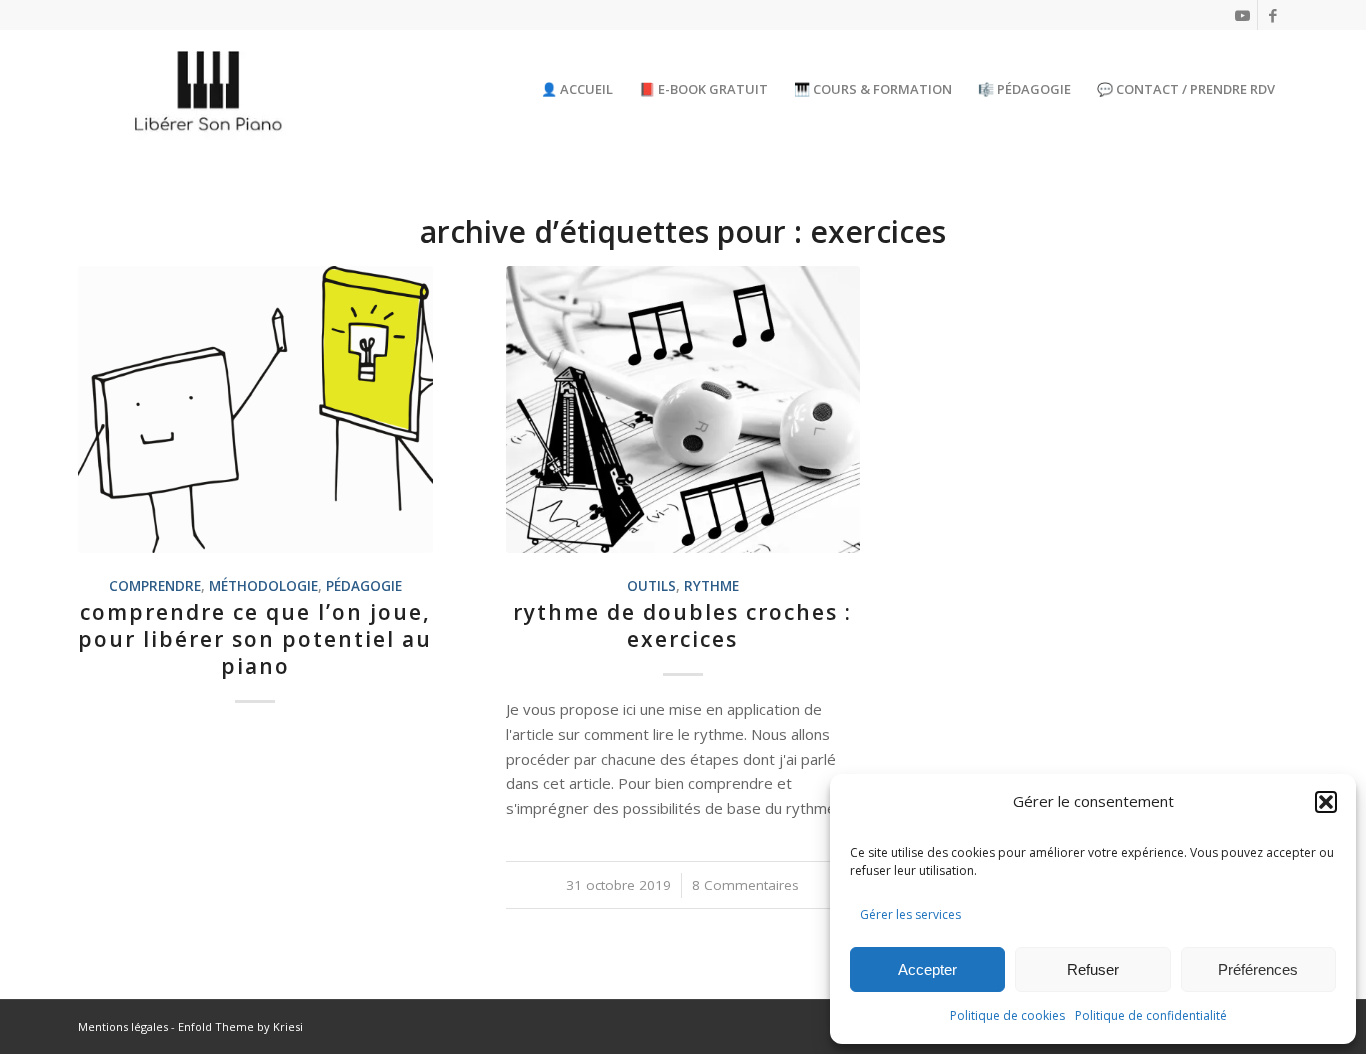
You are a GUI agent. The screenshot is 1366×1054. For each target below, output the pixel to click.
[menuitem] (577, 89)
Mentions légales (123, 1026)
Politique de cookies (1007, 1015)
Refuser (1093, 969)
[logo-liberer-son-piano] (210, 89)
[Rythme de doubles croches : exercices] (683, 409)
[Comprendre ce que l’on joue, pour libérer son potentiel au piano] (255, 409)
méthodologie (263, 586)
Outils (651, 586)
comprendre (155, 586)
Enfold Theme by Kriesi (240, 1026)
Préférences (1258, 969)
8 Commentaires (745, 885)
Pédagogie (364, 586)
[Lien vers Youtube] (1242, 15)
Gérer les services (910, 914)
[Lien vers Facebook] (1273, 15)
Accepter (927, 969)
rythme (711, 586)
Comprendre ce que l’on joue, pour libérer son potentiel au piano (255, 639)
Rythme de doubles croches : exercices (682, 625)
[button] (1326, 802)
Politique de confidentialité (1151, 1015)
